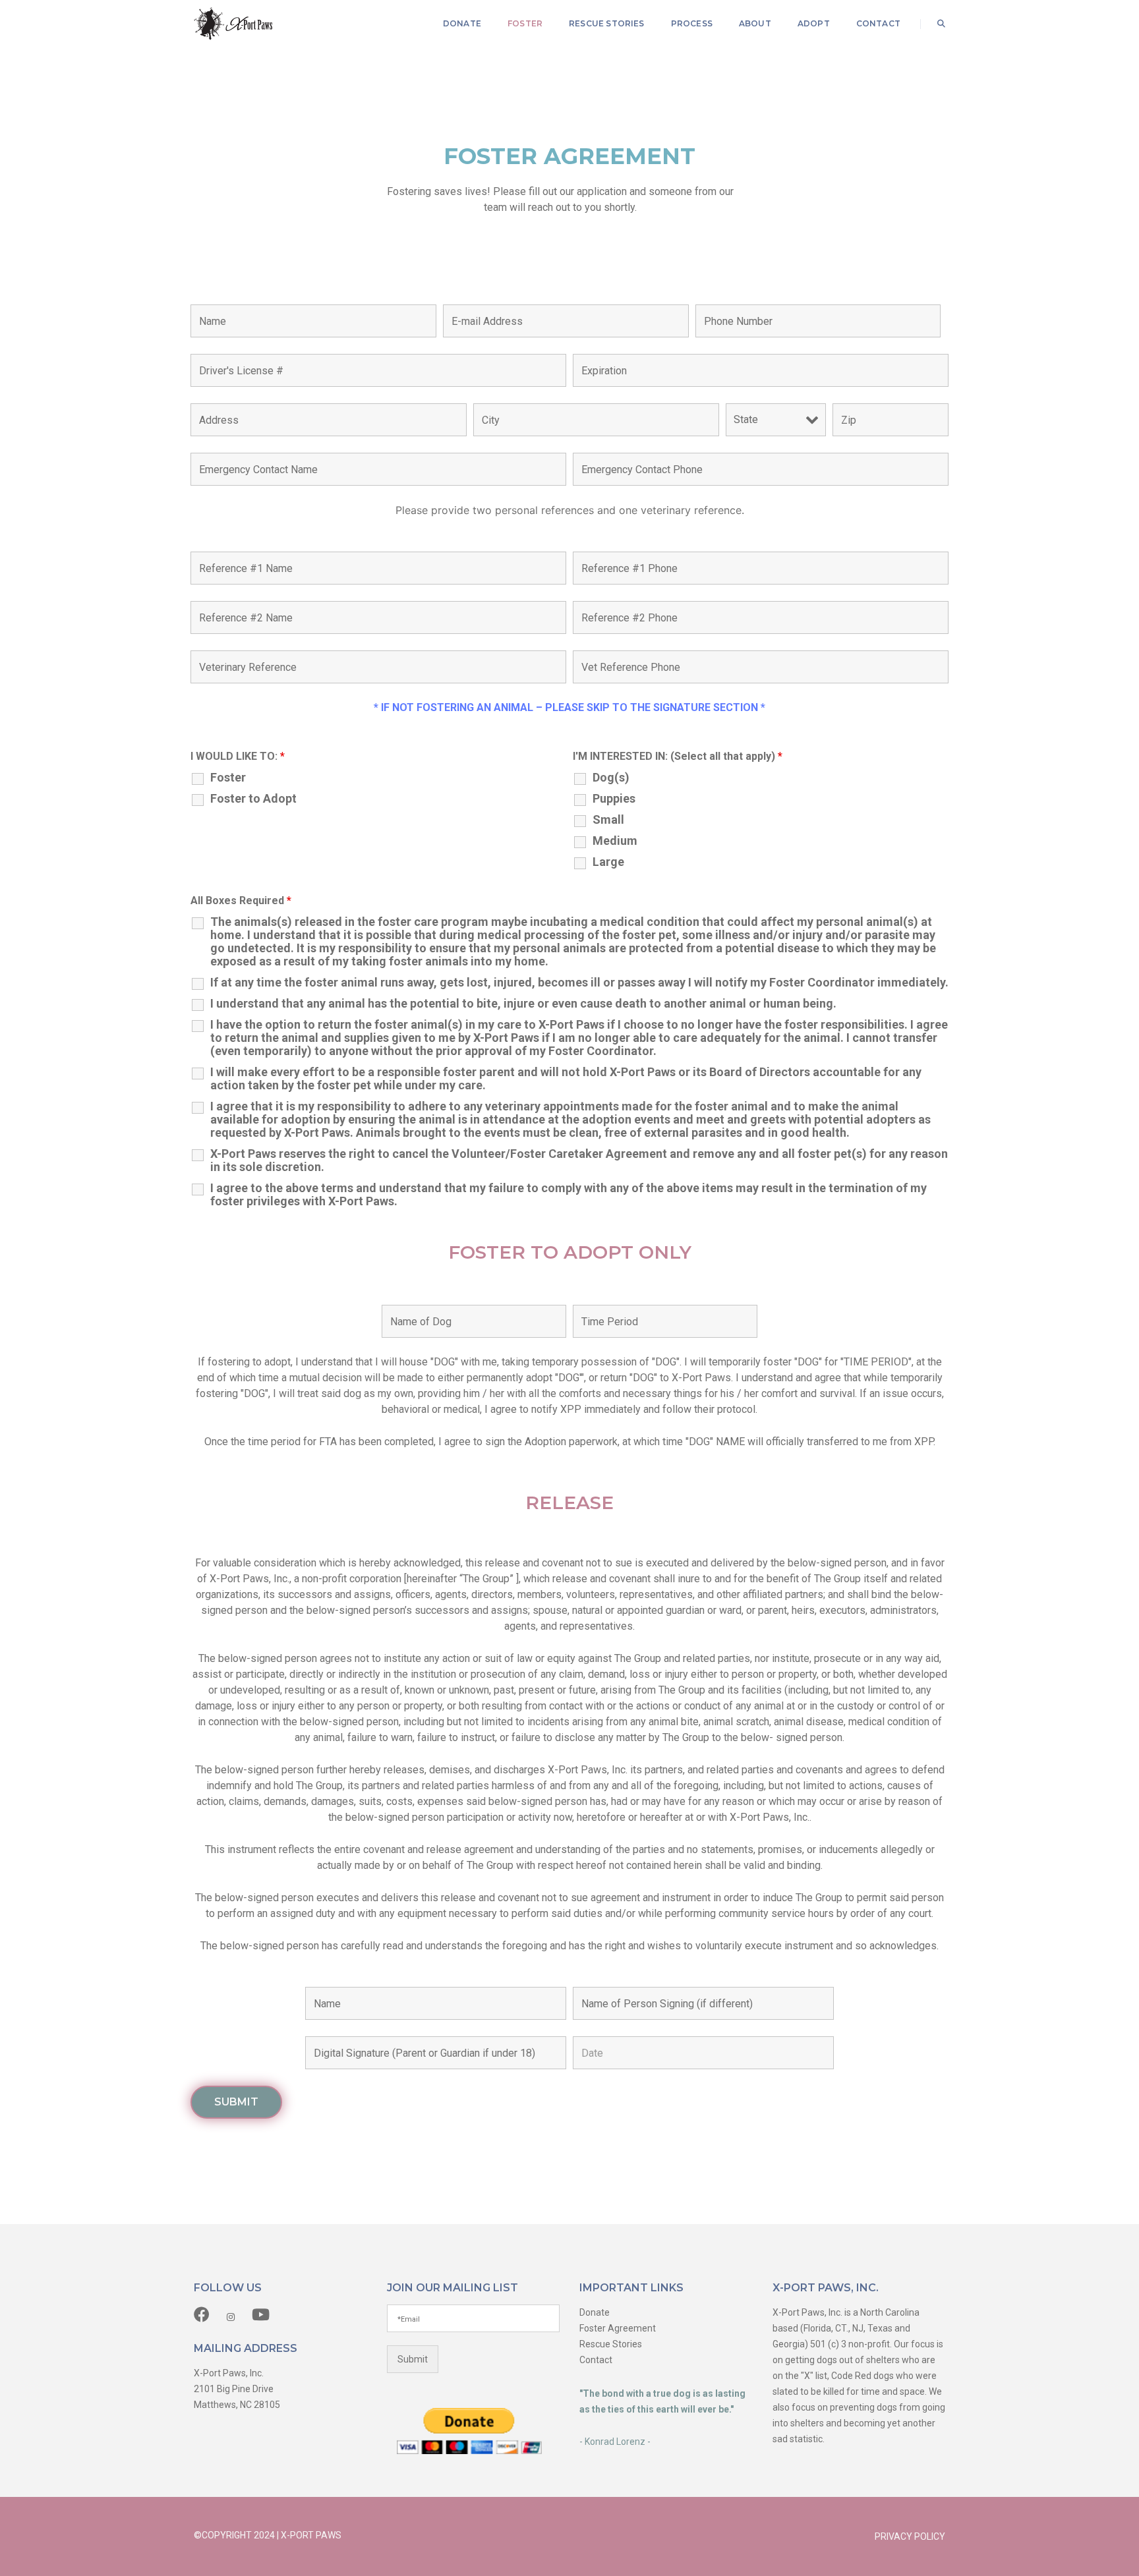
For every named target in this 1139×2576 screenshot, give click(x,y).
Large (608, 862)
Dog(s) (611, 778)
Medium (615, 841)
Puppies (614, 799)
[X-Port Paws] (233, 23)
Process (692, 23)
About (755, 23)
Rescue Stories (607, 23)
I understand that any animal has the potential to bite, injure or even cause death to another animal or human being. (523, 1004)
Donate (462, 23)
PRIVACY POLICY (910, 2536)
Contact (878, 23)
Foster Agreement (618, 2328)
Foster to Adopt (253, 799)
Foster (525, 23)
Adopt (814, 23)
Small (608, 820)
